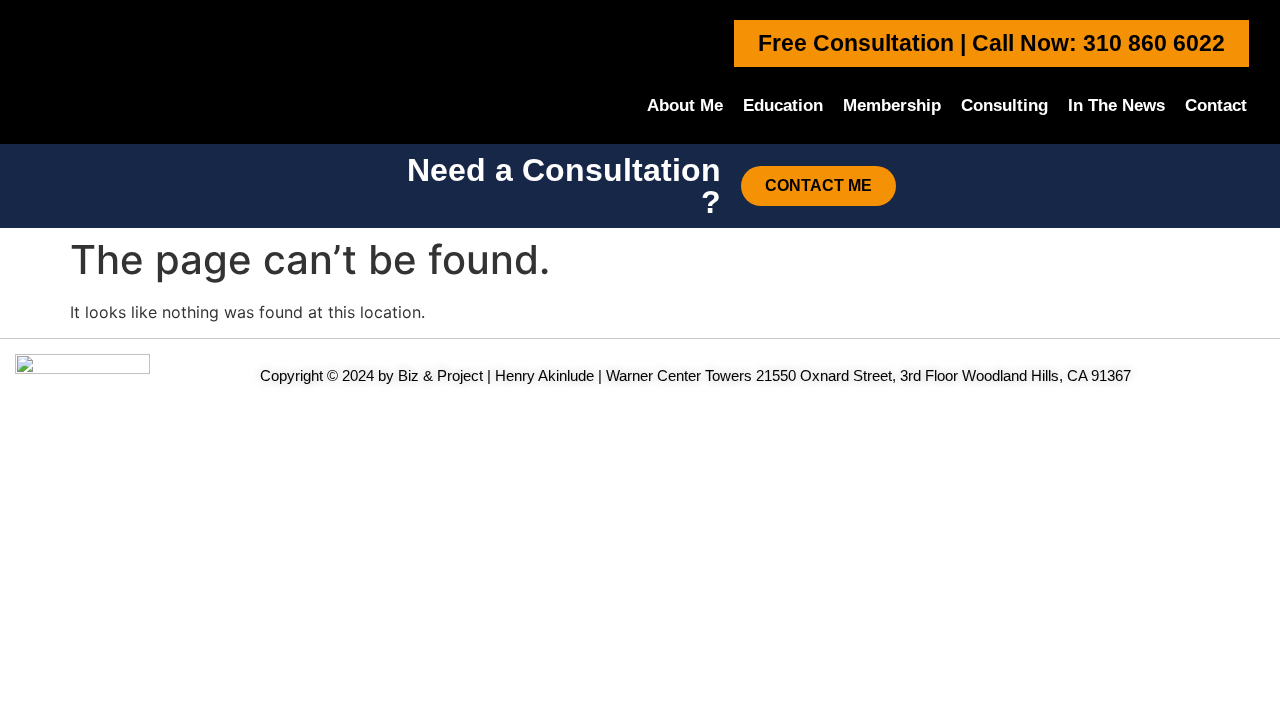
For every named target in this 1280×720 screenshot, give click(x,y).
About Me (685, 105)
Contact (1216, 105)
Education (783, 105)
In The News (1116, 105)
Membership (892, 105)
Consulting (1004, 105)
